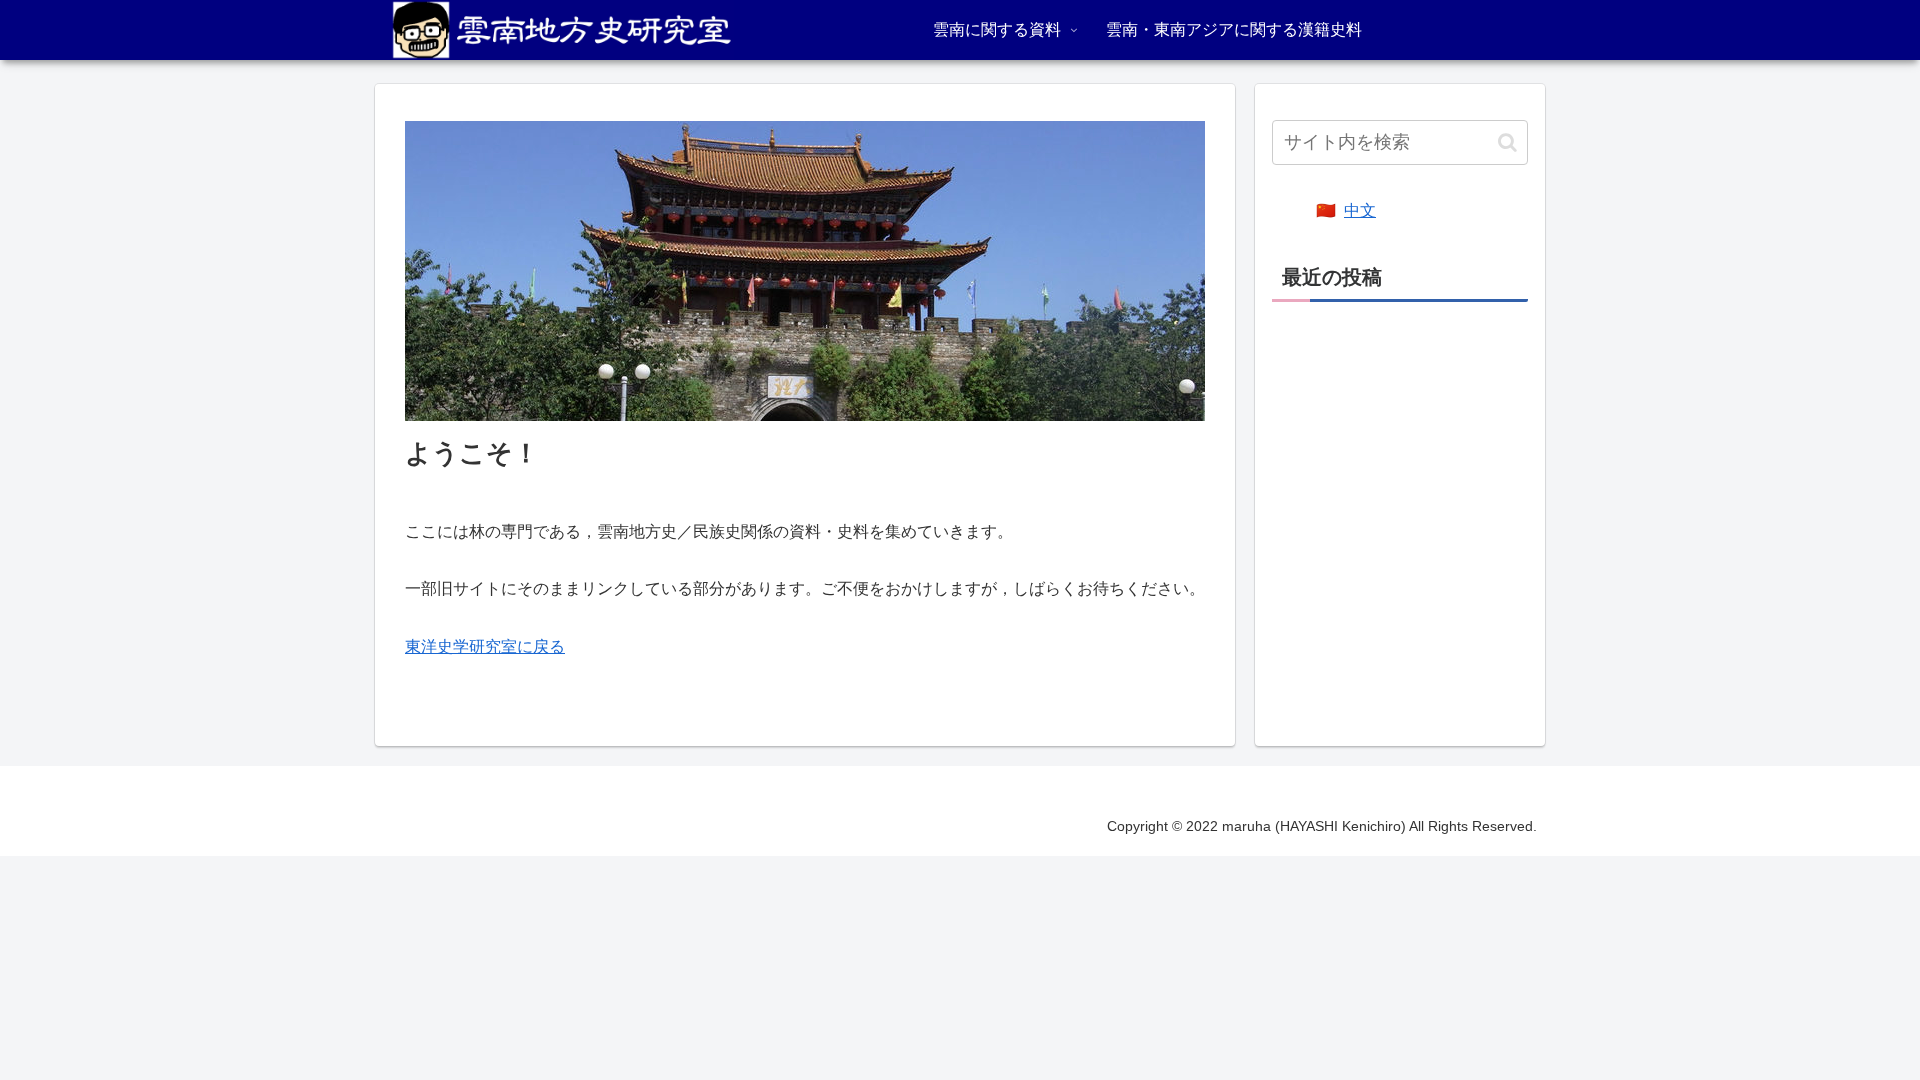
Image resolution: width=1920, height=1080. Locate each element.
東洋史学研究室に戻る (485, 646)
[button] (1507, 142)
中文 (1360, 210)
